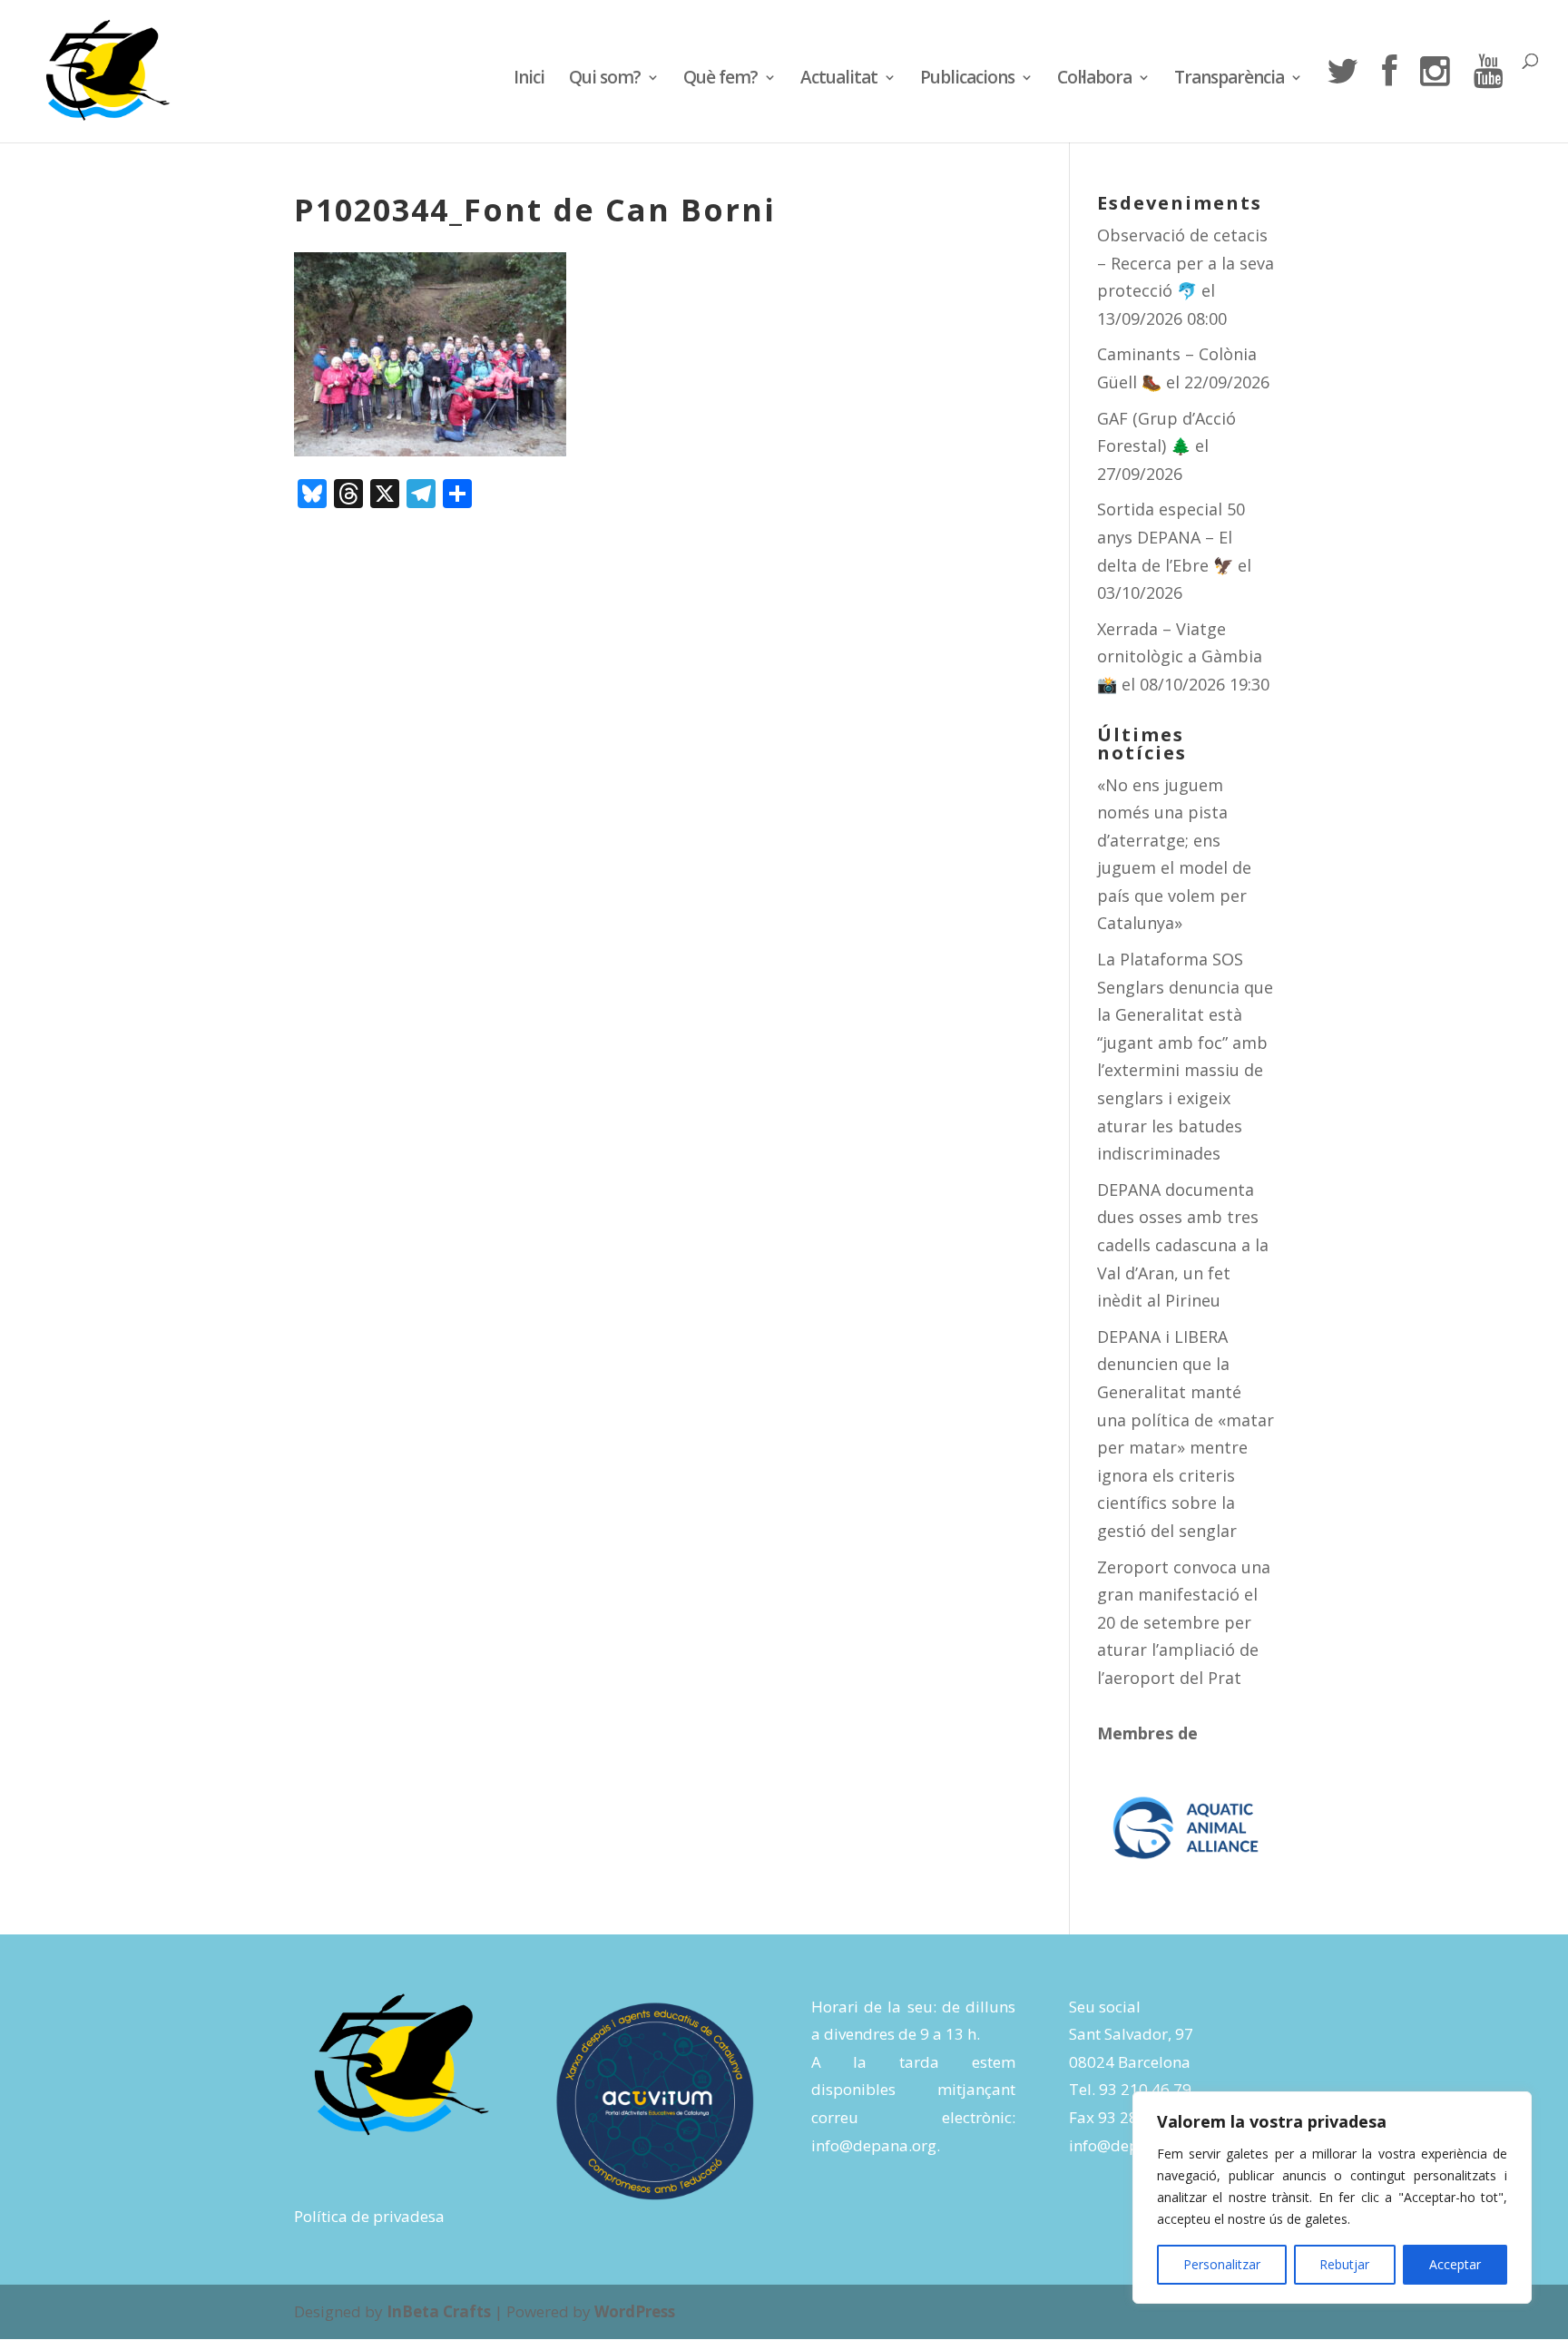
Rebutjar (1344, 2264)
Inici (529, 80)
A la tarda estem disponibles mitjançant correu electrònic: (913, 2090)
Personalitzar (1222, 2264)
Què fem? (720, 80)
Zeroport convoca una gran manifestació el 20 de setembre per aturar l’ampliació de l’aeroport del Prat (1184, 1622)
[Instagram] (1435, 98)
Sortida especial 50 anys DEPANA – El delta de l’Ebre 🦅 (1171, 537)
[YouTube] (1488, 98)
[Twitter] (1342, 98)
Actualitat (839, 80)
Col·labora (1094, 80)
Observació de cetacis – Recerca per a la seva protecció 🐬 (1186, 263)
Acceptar (1455, 2264)
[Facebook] (1389, 98)
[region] (1332, 2198)
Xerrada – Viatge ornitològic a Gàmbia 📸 (1180, 656)
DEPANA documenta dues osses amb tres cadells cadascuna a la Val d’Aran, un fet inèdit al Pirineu (1183, 1245)
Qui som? (605, 80)
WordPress (635, 2311)
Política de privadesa (369, 2216)
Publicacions (967, 80)
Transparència (1229, 80)
